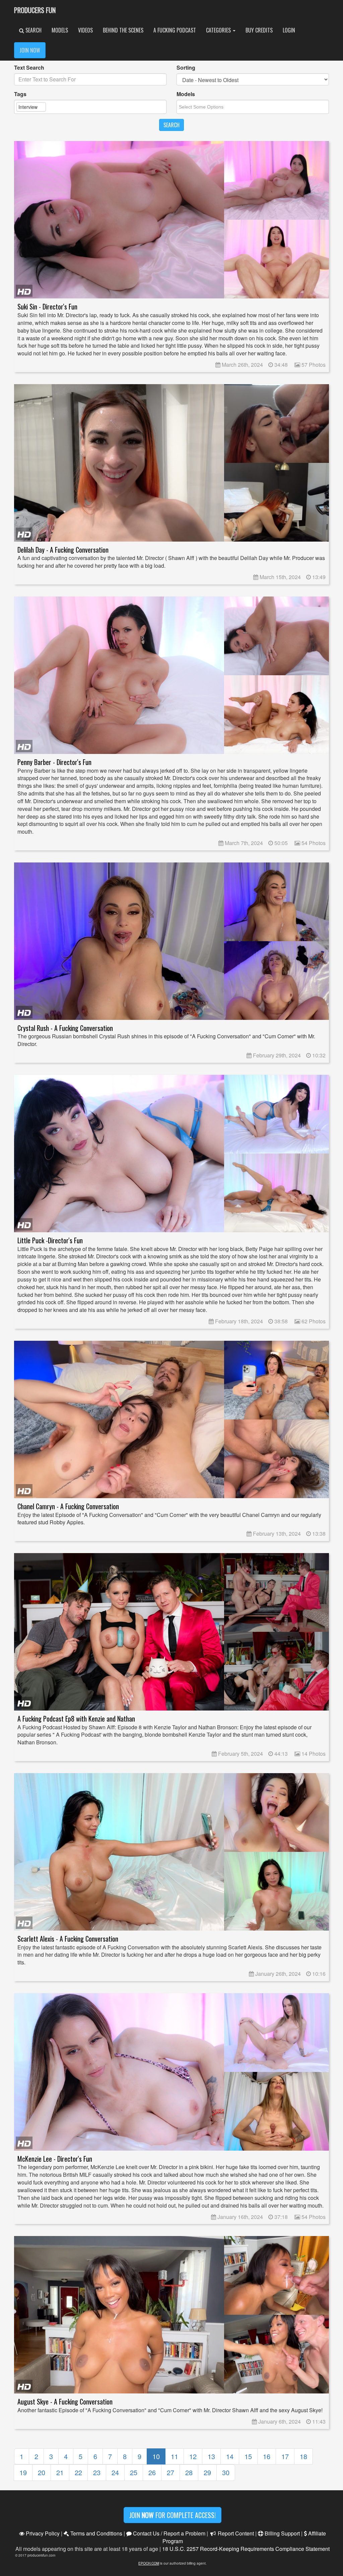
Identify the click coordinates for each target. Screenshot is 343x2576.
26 (152, 2472)
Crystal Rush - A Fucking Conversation (65, 1028)
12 (193, 2456)
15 (248, 2456)
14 (230, 2456)
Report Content (235, 2533)
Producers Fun (35, 10)
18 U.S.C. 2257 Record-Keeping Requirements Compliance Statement (246, 2549)
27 (170, 2472)
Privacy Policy (42, 2533)
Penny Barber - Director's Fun (54, 762)
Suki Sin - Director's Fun (47, 307)
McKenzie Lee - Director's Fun (55, 2159)
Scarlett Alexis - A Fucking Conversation (68, 1939)
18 (303, 2456)
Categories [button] (219, 30)
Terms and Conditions (96, 2533)
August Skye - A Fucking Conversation (65, 2402)
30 (226, 2472)
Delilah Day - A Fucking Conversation (63, 550)
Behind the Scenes (123, 30)
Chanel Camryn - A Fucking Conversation (68, 1506)
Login (289, 30)
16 (267, 2456)
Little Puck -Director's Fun (50, 1240)
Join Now (30, 50)
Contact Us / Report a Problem (168, 2533)
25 (134, 2472)
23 (97, 2472)
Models (60, 30)
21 (60, 2472)
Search (33, 30)
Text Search (29, 68)
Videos (85, 30)
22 (78, 2472)
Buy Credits (259, 30)
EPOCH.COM (149, 2563)
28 (189, 2472)
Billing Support (282, 2533)
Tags (20, 94)
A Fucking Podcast (175, 30)
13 (211, 2456)
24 (115, 2472)
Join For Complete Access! (173, 2515)
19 (23, 2472)
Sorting (186, 68)
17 (285, 2456)
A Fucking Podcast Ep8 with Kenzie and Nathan (76, 1719)
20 (42, 2472)
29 (207, 2472)
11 (175, 2456)
